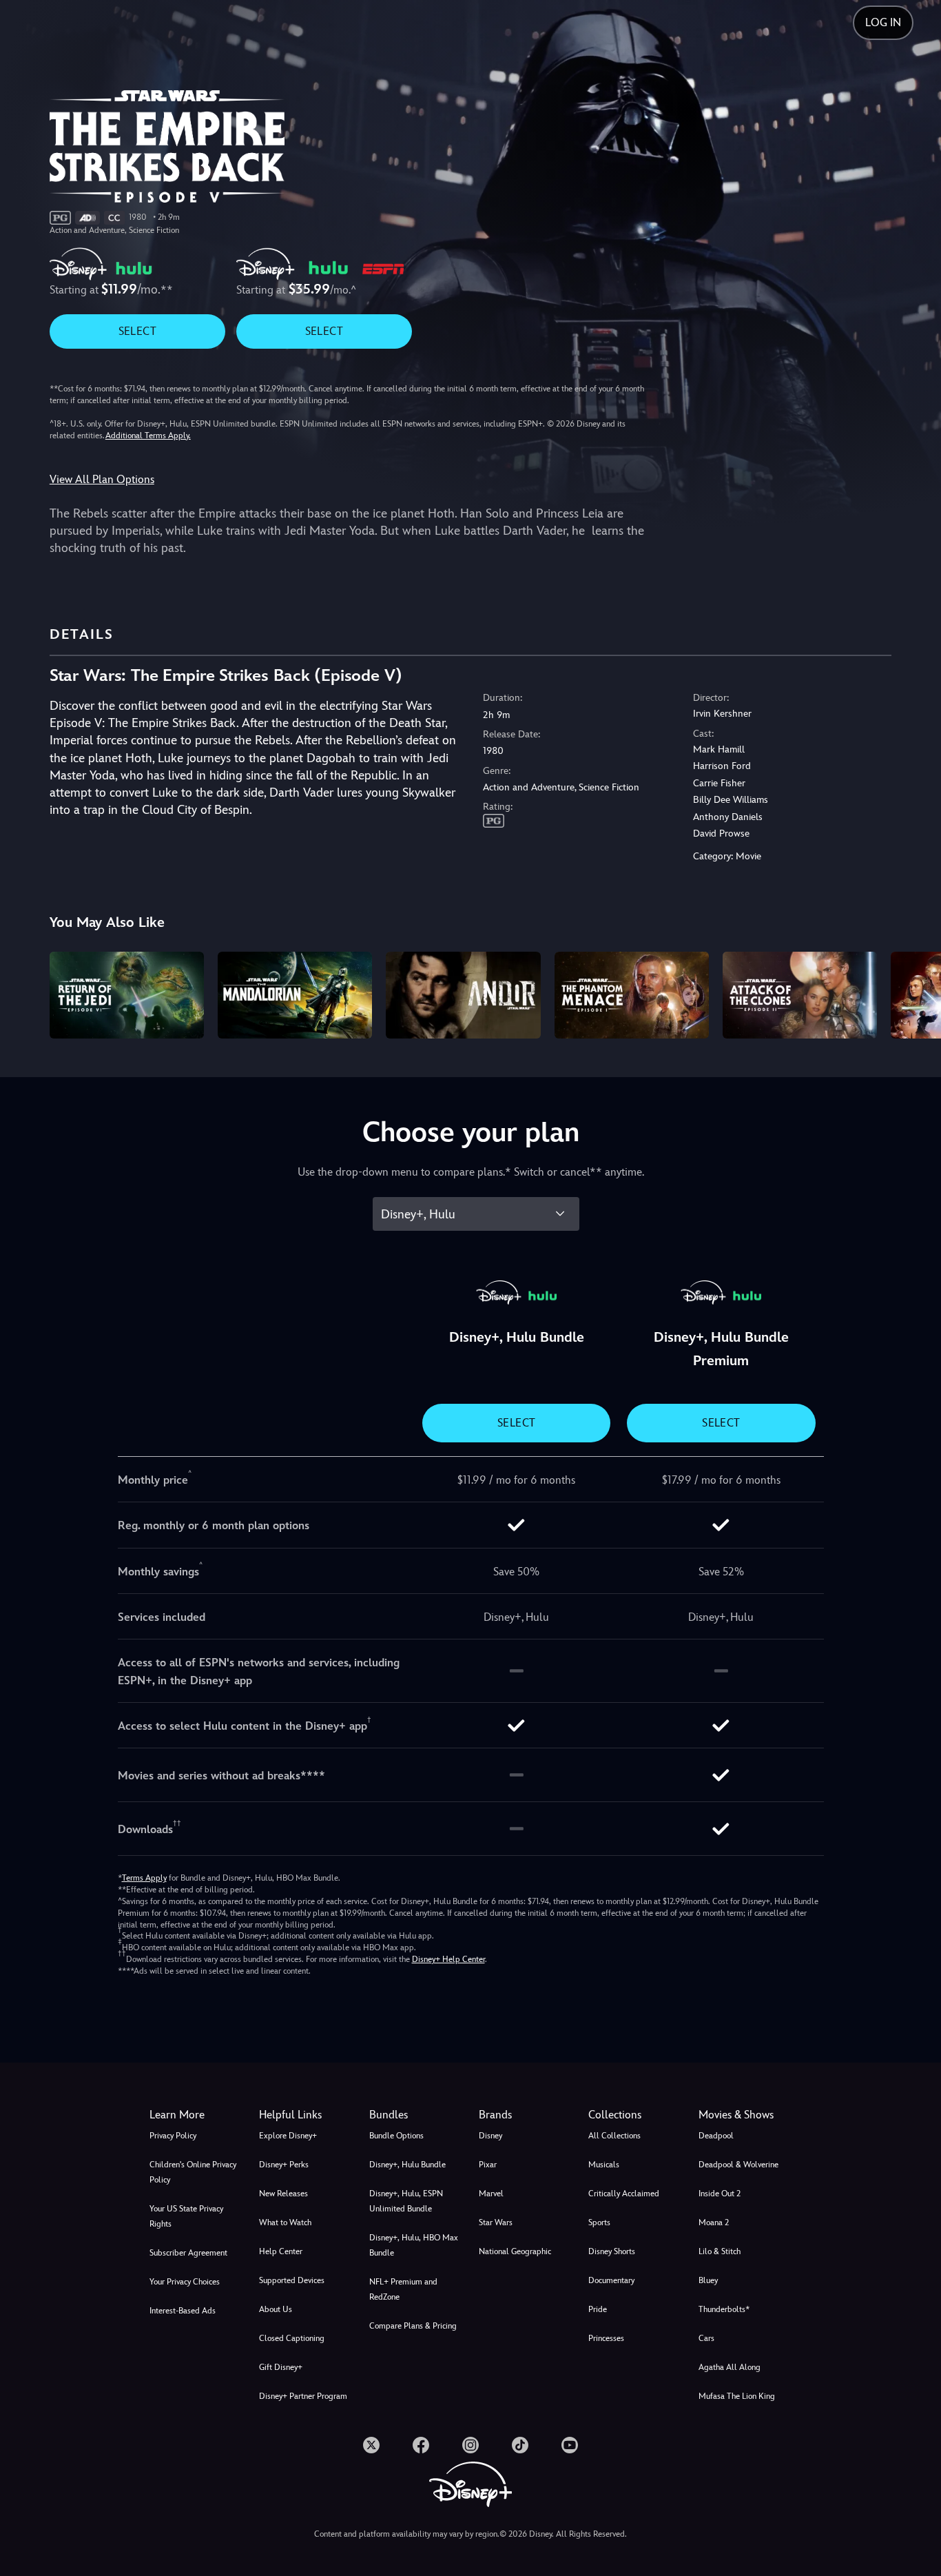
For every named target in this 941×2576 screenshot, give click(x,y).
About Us (276, 2309)
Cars (706, 2338)
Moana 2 (714, 2222)
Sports (599, 2222)
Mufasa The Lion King (737, 2396)
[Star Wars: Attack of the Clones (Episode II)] (800, 995)
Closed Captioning (292, 2338)
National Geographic (515, 2251)
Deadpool (716, 2136)
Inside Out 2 (720, 2194)
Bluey (708, 2280)
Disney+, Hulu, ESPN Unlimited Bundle (406, 2201)
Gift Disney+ (281, 2367)
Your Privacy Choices (185, 2282)
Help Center (281, 2251)
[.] (371, 2445)
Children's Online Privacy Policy (193, 2172)
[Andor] (463, 995)
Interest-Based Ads (183, 2311)
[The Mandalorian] (295, 995)
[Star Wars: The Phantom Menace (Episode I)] (632, 995)
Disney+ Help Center (448, 1959)
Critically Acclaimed (624, 2194)
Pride (598, 2309)
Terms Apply (144, 1878)
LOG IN (883, 22)
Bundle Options (396, 2136)
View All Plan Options (102, 479)
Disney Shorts (612, 2251)
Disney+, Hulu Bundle (407, 2165)
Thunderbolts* (724, 2309)
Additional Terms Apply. (148, 436)
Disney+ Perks (284, 2165)
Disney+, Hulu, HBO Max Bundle (414, 2245)
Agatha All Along (730, 2367)
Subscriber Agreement (188, 2253)
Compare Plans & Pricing (413, 2326)
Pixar (488, 2165)
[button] (306, 2115)
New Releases (283, 2194)
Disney (490, 2136)
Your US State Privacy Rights (186, 2216)
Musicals (604, 2165)
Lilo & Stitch (720, 2251)
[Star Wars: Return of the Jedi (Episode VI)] (127, 995)
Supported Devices (292, 2280)
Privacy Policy (173, 2136)
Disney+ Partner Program (303, 2396)
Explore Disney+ (288, 2136)
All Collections (614, 2136)
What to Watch (285, 2222)
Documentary (611, 2280)
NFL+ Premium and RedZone (403, 2289)
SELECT (137, 331)
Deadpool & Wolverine (738, 2165)
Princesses (606, 2338)
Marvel (491, 2194)
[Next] (914, 993)
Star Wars (496, 2222)
